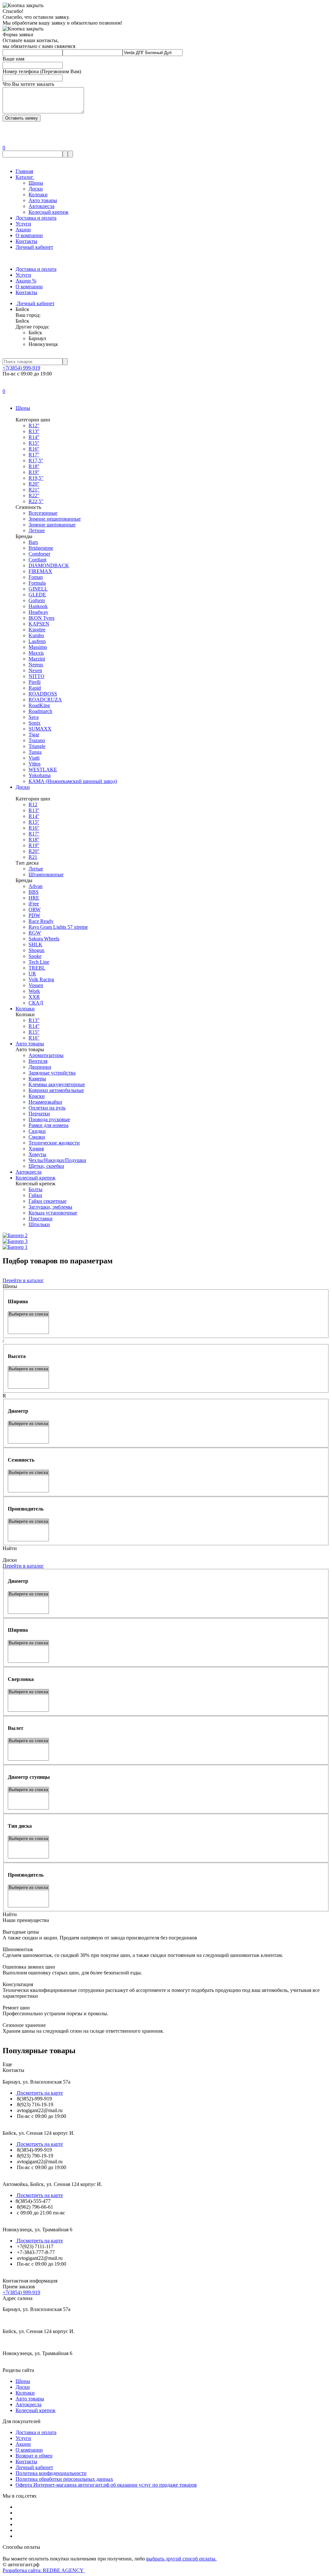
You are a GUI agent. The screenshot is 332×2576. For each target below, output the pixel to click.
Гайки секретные (47, 1201)
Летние (37, 530)
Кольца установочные (53, 1213)
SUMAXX (40, 729)
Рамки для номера (48, 1125)
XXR (34, 997)
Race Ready (41, 921)
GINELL (38, 589)
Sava (34, 717)
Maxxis (36, 653)
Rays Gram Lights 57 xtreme (58, 927)
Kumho (36, 635)
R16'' (34, 449)
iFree (34, 904)
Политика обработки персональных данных (64, 2479)
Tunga (35, 752)
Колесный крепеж (48, 212)
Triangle (37, 746)
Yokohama (40, 775)
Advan (36, 886)
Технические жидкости (54, 1143)
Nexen (35, 670)
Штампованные (46, 874)
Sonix (35, 723)
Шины (36, 183)
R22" (34, 495)
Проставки (41, 1219)
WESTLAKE (43, 770)
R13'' (34, 431)
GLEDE (37, 595)
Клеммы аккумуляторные (57, 1084)
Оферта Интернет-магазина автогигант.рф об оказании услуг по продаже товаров (106, 2485)
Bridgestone (41, 548)
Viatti (34, 758)
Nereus (36, 665)
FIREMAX (40, 571)
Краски (37, 1096)
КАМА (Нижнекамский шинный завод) (73, 781)
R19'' (34, 472)
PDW (34, 915)
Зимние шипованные (52, 525)
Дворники (40, 1067)
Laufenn (37, 641)
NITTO (36, 676)
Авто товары (43, 200)
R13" (34, 1020)
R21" (34, 490)
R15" (34, 1032)
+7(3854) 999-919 (21, 368)
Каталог (25, 177)
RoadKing (39, 705)
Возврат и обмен (34, 2456)
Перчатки (39, 1114)
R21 (33, 857)
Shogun (36, 950)
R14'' (34, 437)
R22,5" (36, 501)
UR (32, 974)
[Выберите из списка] (28, 1314)
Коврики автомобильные (56, 1090)
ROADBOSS (43, 694)
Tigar (34, 735)
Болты (36, 1189)
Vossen (36, 985)
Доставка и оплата (36, 218)
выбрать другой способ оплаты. (181, 2559)
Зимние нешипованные (55, 519)
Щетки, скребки (46, 1166)
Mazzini (37, 659)
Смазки (37, 1137)
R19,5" (36, 478)
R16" (34, 1038)
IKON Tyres (41, 618)
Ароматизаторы (46, 1055)
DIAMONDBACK (49, 565)
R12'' (34, 425)
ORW (35, 909)
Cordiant (37, 560)
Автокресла (41, 206)
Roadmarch (40, 711)
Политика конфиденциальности (51, 2473)
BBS (34, 892)
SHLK (36, 944)
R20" (34, 851)
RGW (35, 933)
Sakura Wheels (44, 939)
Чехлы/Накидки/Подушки (57, 1160)
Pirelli (35, 682)
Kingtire (37, 630)
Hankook (38, 606)
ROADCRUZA (45, 700)
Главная (24, 171)
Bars (33, 542)
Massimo (38, 647)
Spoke (35, 956)
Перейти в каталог (23, 1280)
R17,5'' (36, 460)
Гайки (35, 1195)
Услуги (23, 224)
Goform (37, 600)
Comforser (39, 554)
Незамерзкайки (45, 1102)
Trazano (37, 740)
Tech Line (39, 962)
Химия (36, 1149)
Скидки (37, 1131)
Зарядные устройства (52, 1073)
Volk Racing (41, 979)
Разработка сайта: (44, 2570)
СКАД (36, 1003)
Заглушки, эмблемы (50, 1207)
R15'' (34, 443)
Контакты (26, 241)
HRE (34, 898)
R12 (33, 805)
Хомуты (37, 1154)
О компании (29, 235)
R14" (34, 1026)
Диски (36, 189)
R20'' (34, 484)
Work (34, 991)
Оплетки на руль (47, 1108)
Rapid (35, 688)
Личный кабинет (34, 247)
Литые (36, 869)
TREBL (37, 968)
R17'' (34, 455)
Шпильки (39, 1224)
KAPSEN (39, 624)
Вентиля (38, 1061)
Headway (38, 612)
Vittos (35, 764)
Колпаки (38, 195)
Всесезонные (43, 513)
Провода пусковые (49, 1119)
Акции (23, 230)
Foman (36, 577)
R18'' (34, 466)
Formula (37, 583)
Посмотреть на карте (39, 2093)
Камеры (37, 1079)
